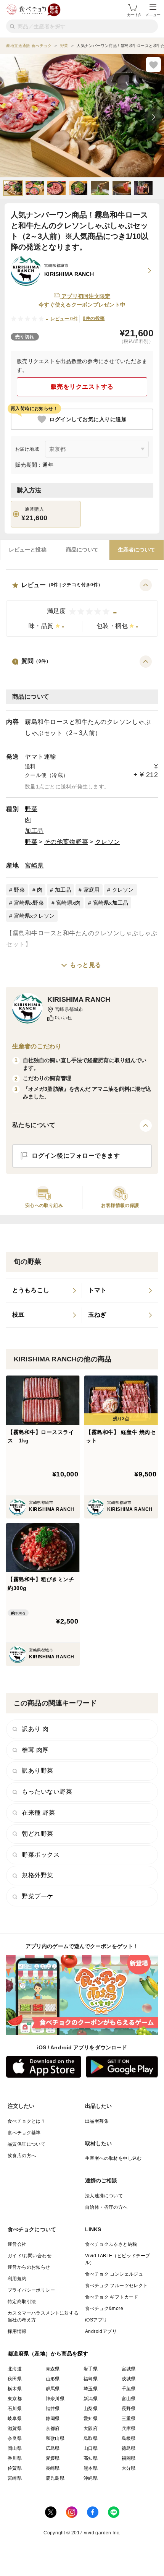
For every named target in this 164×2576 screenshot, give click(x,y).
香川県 (15, 2458)
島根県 (129, 2438)
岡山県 (15, 2448)
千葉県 (129, 2389)
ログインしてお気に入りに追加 (88, 419)
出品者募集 (97, 2121)
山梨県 (91, 2409)
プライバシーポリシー (31, 2290)
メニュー (153, 15)
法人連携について (104, 2196)
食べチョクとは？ (27, 2121)
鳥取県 (91, 2438)
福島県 (91, 2379)
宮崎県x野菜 (29, 903)
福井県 (53, 2409)
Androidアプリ (101, 2331)
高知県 (91, 2458)
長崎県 (53, 2468)
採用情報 (17, 2331)
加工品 (34, 831)
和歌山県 (55, 2438)
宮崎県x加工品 (111, 903)
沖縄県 (91, 2478)
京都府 (53, 2428)
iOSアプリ (96, 2320)
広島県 (53, 2448)
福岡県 (129, 2458)
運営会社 (17, 2244)
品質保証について (27, 2144)
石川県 (15, 2409)
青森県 (53, 2369)
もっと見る (86, 965)
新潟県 (91, 2399)
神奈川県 (55, 2399)
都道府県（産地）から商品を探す (48, 2354)
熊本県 (91, 2468)
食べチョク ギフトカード (112, 2297)
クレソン (108, 842)
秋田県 (15, 2379)
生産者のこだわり (37, 1046)
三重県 (129, 2419)
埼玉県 (91, 2389)
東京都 (15, 2399)
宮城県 (129, 2369)
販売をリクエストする (82, 387)
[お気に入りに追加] (153, 65)
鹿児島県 (55, 2478)
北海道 (15, 2369)
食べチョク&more (104, 2308)
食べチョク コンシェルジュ (114, 2274)
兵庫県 (129, 2428)
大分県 (129, 2468)
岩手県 (91, 2369)
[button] (82, 608)
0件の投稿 (94, 318)
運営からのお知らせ (29, 2267)
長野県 (129, 2409)
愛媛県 (53, 2458)
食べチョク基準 (24, 2133)
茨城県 (129, 2379)
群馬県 (53, 2389)
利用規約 (17, 2279)
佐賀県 (15, 2468)
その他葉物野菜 (66, 842)
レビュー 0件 (64, 319)
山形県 (53, 2379)
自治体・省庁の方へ (106, 2207)
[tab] (28, 550)
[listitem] (44, 1291)
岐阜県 (15, 2419)
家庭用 (92, 890)
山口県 (91, 2448)
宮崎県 (34, 865)
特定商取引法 (22, 2302)
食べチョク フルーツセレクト (117, 2286)
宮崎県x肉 (68, 903)
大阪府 (91, 2428)
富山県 (129, 2399)
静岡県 (53, 2419)
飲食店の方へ (22, 2156)
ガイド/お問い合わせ (30, 2256)
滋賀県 (15, 2428)
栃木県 (15, 2389)
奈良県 (15, 2438)
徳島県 (129, 2448)
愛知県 (91, 2419)
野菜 (31, 809)
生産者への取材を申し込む (113, 2158)
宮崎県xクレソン (34, 916)
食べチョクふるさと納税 (111, 2244)
